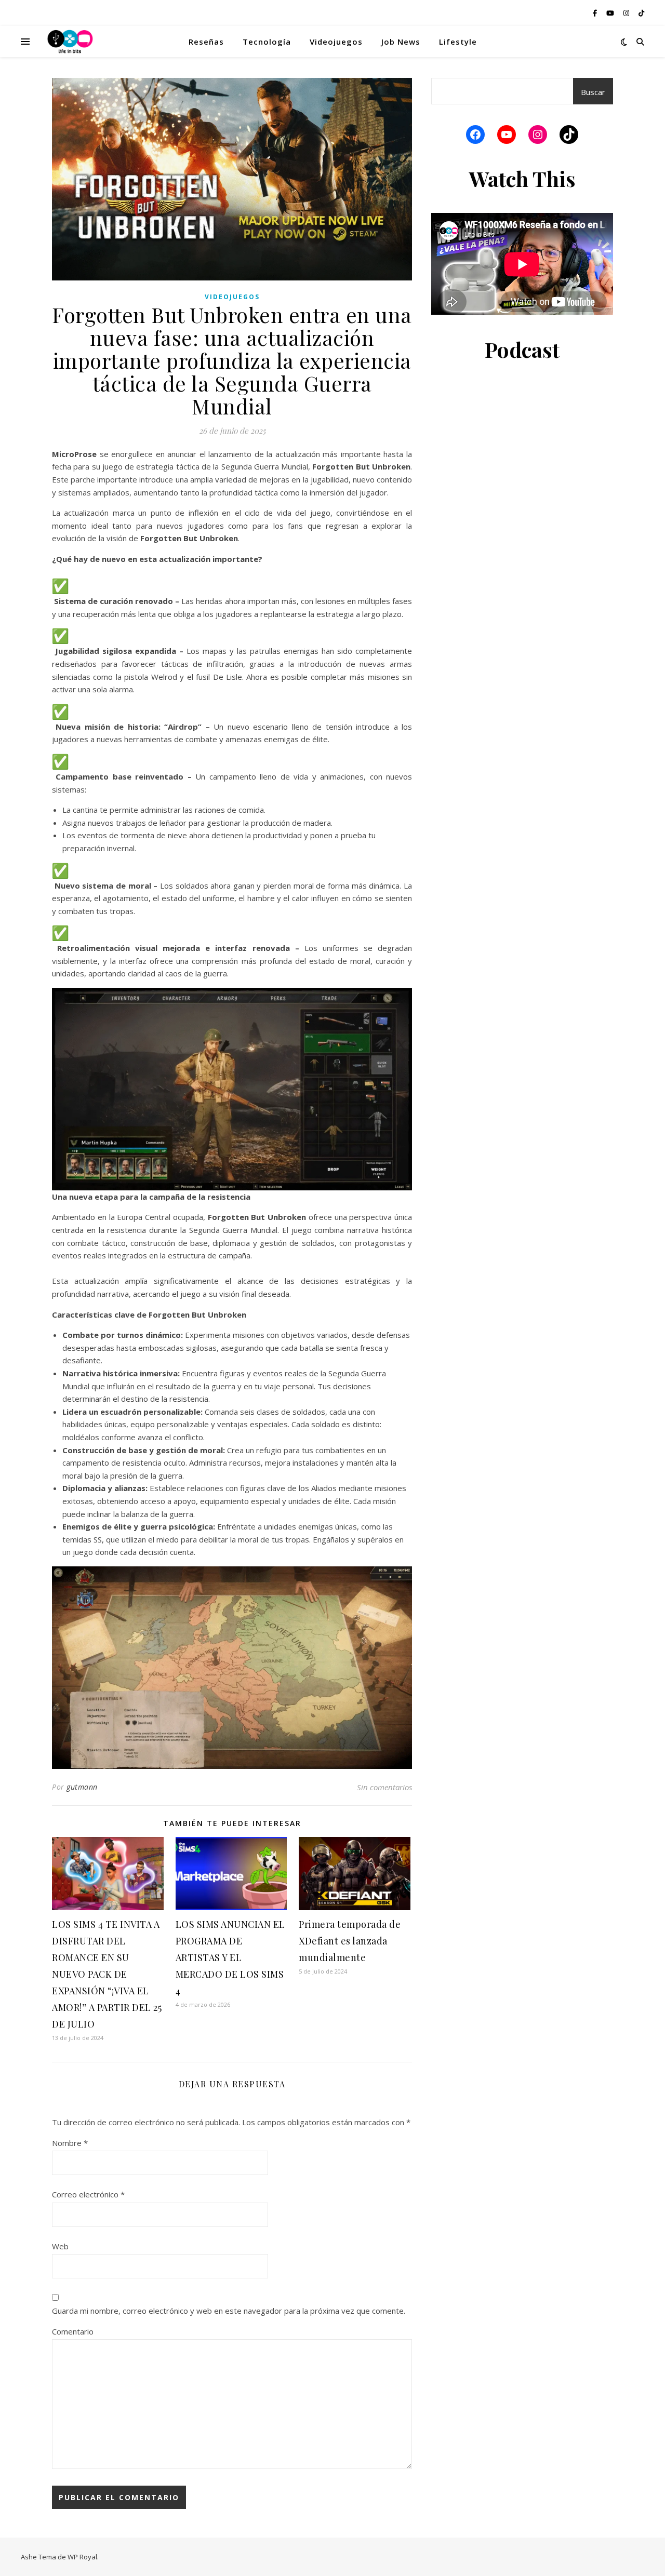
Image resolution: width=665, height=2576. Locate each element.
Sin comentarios (384, 1787)
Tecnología (267, 42)
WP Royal (82, 2557)
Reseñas (206, 42)
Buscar (593, 92)
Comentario (73, 2331)
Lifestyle (458, 42)
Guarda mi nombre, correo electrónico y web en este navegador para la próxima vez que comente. (229, 2311)
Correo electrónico (88, 2194)
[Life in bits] (70, 42)
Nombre (70, 2143)
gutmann (82, 1787)
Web (60, 2246)
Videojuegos (336, 42)
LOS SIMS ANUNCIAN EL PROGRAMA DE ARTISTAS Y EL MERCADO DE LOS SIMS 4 (230, 1957)
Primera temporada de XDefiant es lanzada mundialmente (350, 1941)
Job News (401, 42)
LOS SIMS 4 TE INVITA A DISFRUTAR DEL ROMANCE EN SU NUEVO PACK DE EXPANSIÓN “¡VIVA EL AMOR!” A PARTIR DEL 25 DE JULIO (107, 1974)
